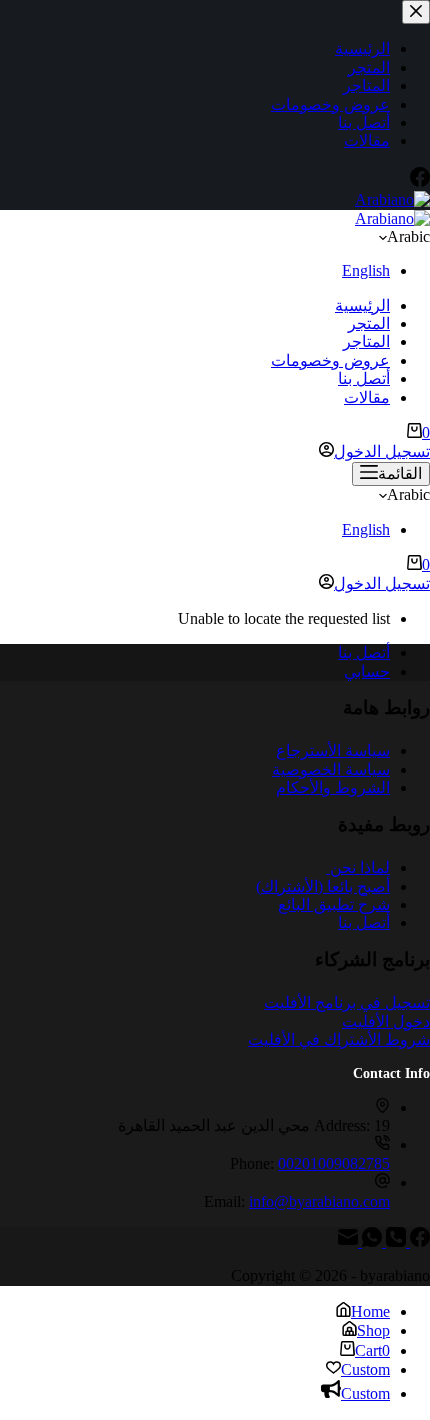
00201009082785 (334, 1163)
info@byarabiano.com (319, 1201)
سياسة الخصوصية (331, 769)
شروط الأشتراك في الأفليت (339, 1039)
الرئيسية (362, 305)
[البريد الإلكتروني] (348, 1241)
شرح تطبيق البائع (334, 904)
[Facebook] (418, 1241)
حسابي (367, 671)
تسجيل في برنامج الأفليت (347, 1002)
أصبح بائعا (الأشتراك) (323, 886)
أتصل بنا (364, 378)
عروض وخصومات (330, 360)
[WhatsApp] (370, 1241)
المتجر (369, 323)
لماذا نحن (358, 867)
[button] (215, 237)
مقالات (367, 397)
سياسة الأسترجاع (333, 750)
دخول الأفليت (386, 1021)
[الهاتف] (394, 1241)
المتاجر (366, 341)
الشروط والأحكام (333, 787)
